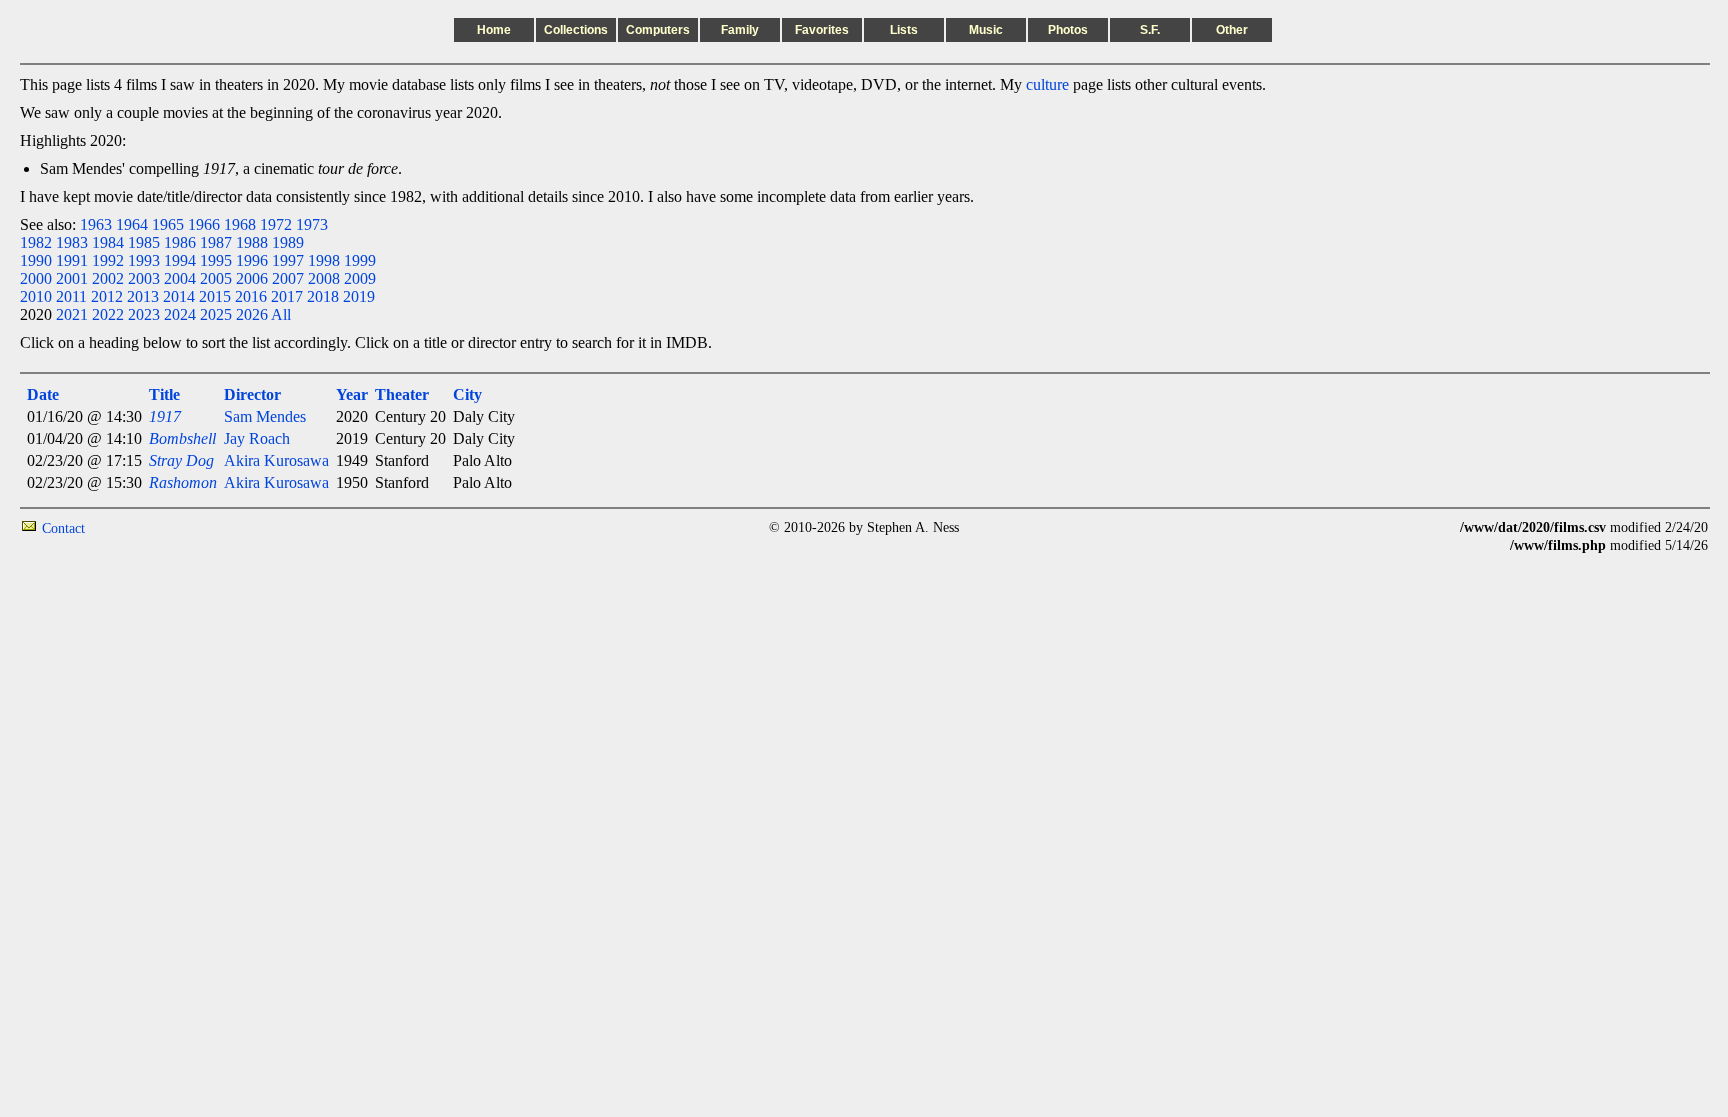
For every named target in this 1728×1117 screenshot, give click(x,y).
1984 (108, 242)
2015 (215, 296)
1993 (144, 260)
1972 (276, 224)
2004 (180, 278)
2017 (287, 296)
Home (494, 30)
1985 (144, 242)
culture (1047, 84)
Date (43, 394)
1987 (216, 242)
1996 (252, 260)
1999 (360, 260)
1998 (324, 260)
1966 (204, 224)
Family (740, 30)
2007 (288, 278)
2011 (71, 296)
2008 (324, 278)
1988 (252, 242)
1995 (216, 260)
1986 (180, 242)
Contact (63, 528)
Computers (658, 30)
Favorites (822, 30)
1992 (108, 260)
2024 (180, 314)
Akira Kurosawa (276, 460)
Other (1232, 30)
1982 (36, 242)
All (281, 314)
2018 (323, 296)
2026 (252, 314)
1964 (132, 224)
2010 (36, 296)
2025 (216, 314)
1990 (36, 260)
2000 (36, 278)
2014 (179, 296)
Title (164, 394)
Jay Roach (257, 438)
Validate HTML (129, 527)
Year (352, 394)
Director (252, 394)
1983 (72, 242)
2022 (108, 314)
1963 (96, 224)
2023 (144, 314)
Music (986, 30)
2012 (107, 296)
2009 (360, 278)
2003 (144, 278)
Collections (576, 30)
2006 (252, 278)
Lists (904, 30)
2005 (216, 278)
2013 (143, 296)
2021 (72, 314)
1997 (288, 260)
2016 (251, 296)
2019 (359, 296)
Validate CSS (1423, 527)
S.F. (1150, 30)
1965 (168, 224)
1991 (72, 260)
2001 (72, 278)
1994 (180, 260)
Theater (402, 394)
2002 (108, 278)
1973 (312, 224)
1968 (240, 224)
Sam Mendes (265, 416)
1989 (288, 242)
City (467, 394)
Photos (1068, 30)
